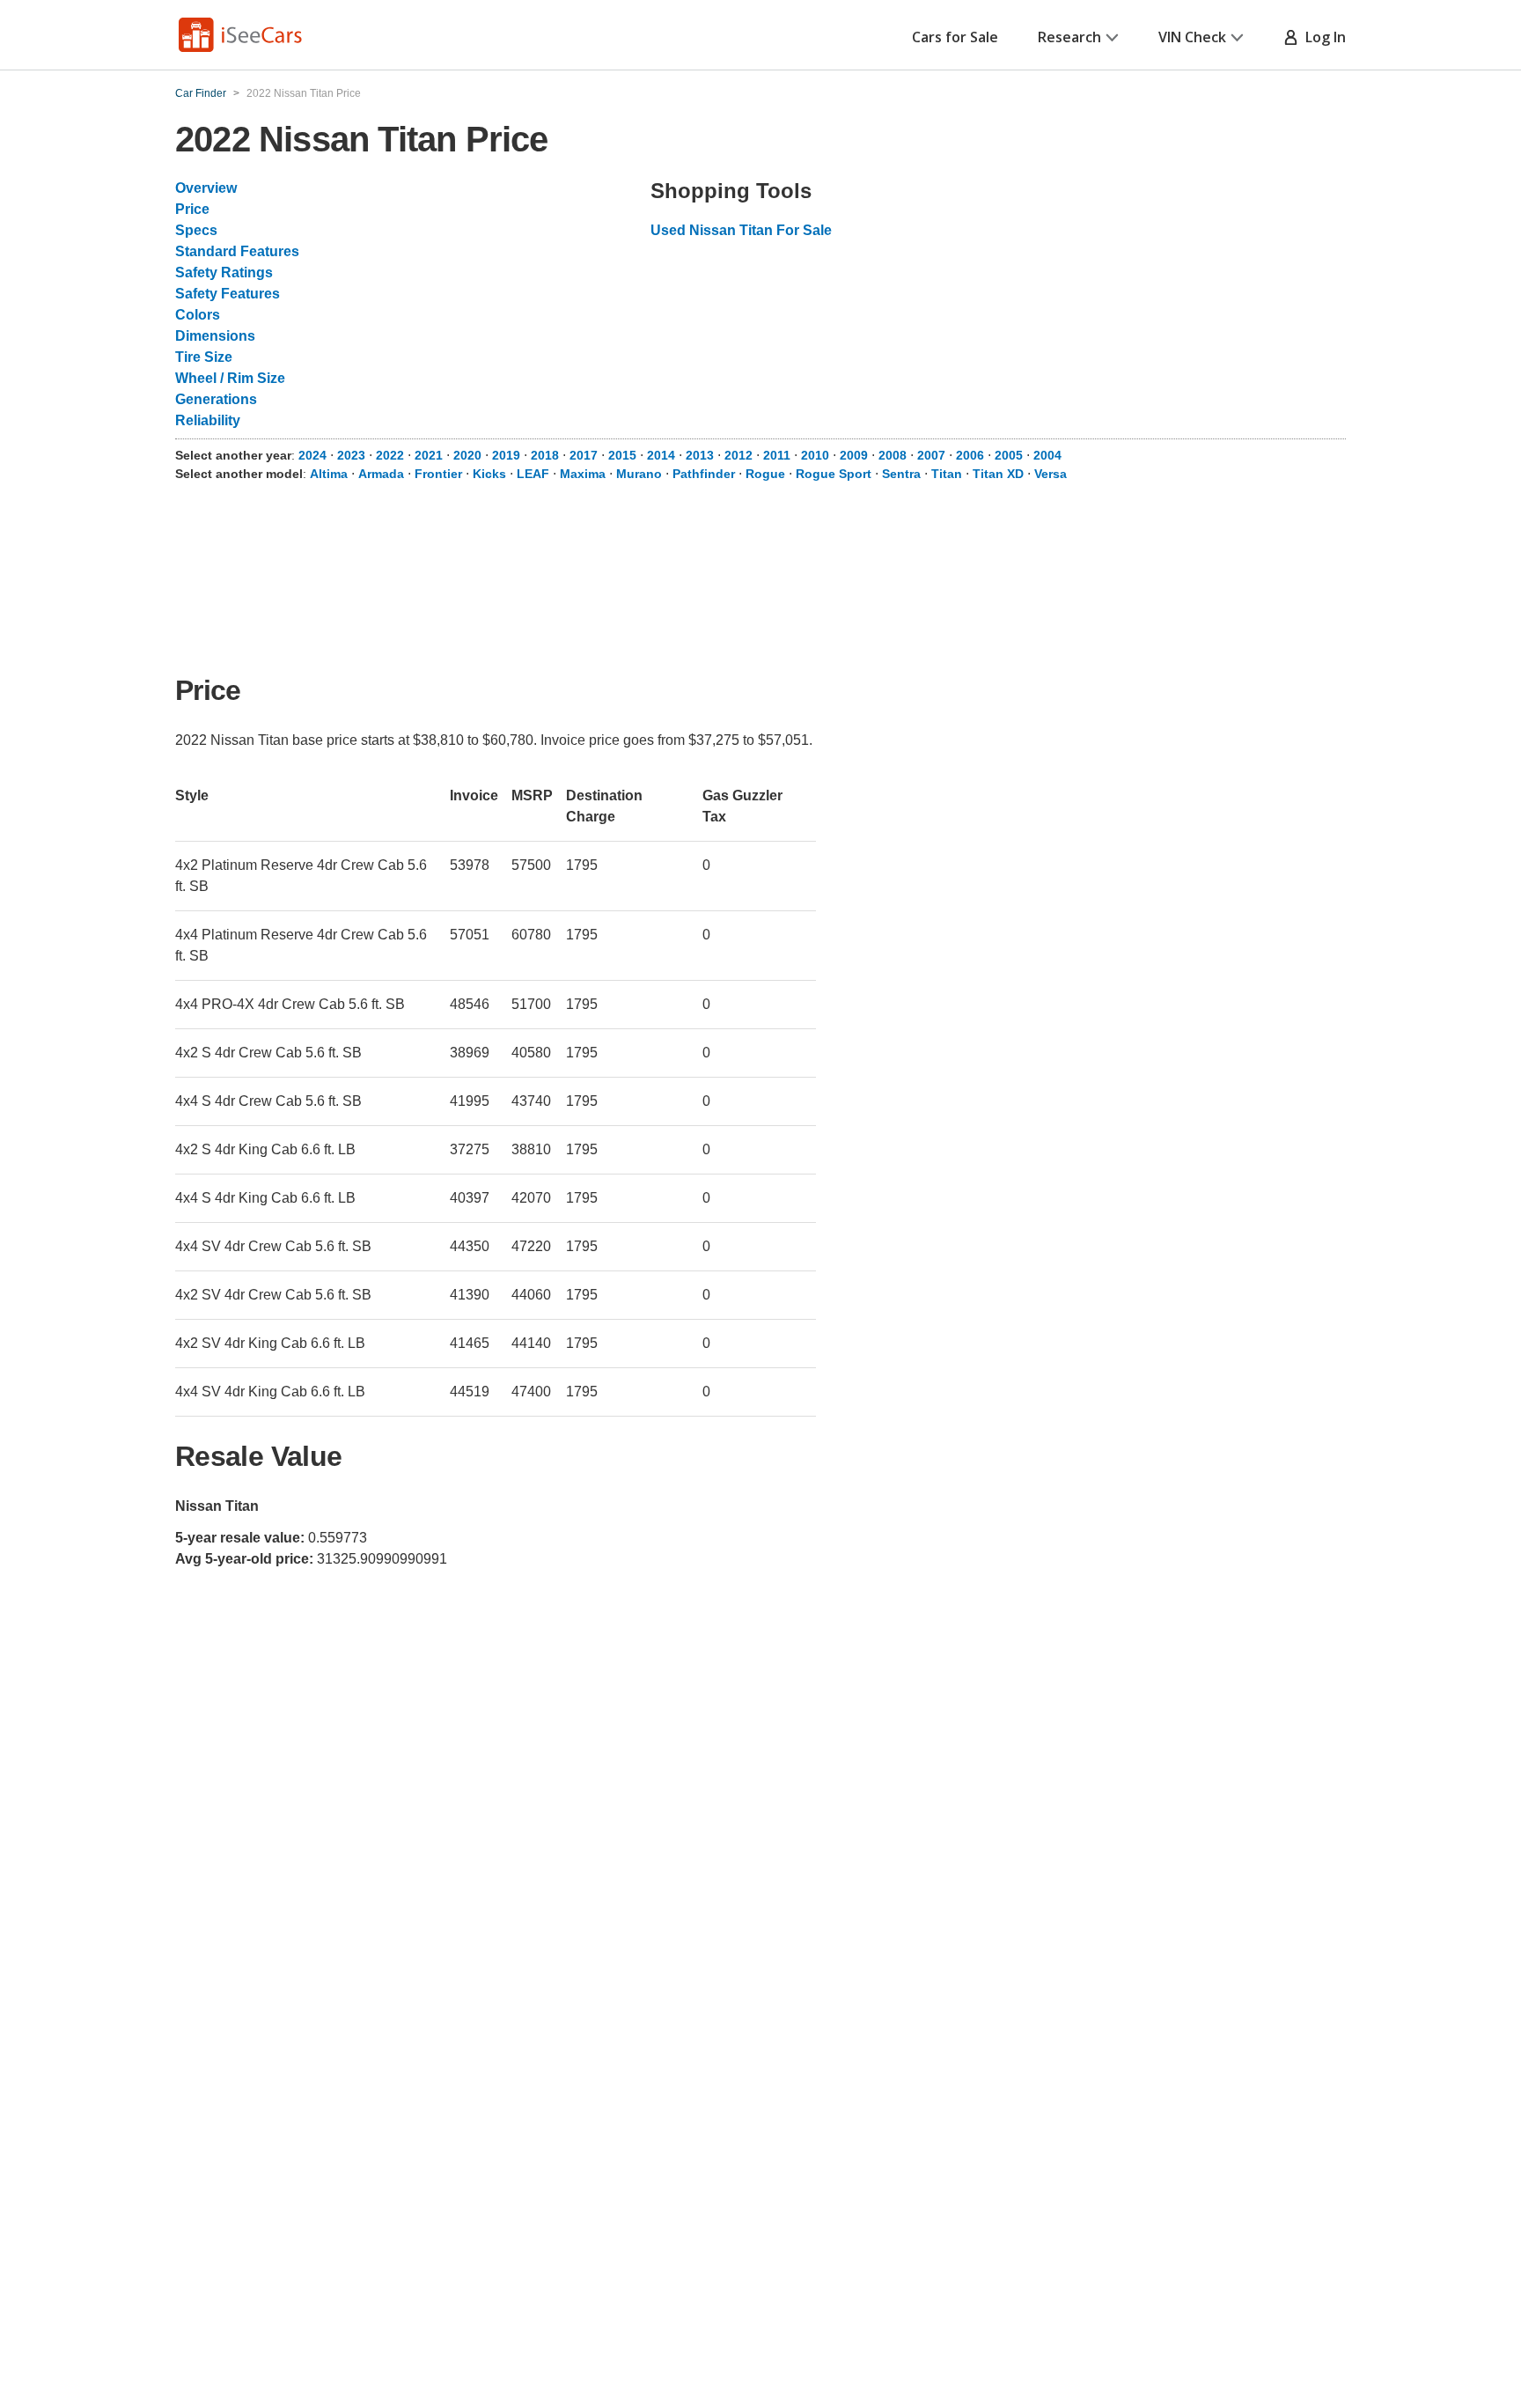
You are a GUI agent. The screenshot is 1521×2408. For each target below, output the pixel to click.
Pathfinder (704, 474)
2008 (893, 455)
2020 (467, 455)
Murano (639, 474)
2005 (1009, 455)
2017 (584, 455)
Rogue (765, 474)
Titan (947, 474)
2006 (970, 455)
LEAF (533, 474)
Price (192, 209)
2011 (777, 455)
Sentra (901, 474)
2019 (506, 455)
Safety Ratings (224, 272)
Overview (206, 188)
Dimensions (215, 336)
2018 (545, 455)
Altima (329, 474)
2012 (738, 455)
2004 (1047, 455)
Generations (216, 399)
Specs (196, 230)
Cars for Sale (955, 37)
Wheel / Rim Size (230, 378)
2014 (661, 455)
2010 (815, 455)
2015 (622, 455)
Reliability (208, 420)
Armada (381, 474)
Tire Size (204, 357)
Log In (1322, 37)
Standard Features (237, 251)
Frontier (438, 474)
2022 (390, 455)
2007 (931, 455)
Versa (1051, 474)
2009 (854, 455)
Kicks (489, 474)
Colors (198, 315)
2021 (429, 455)
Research (1069, 37)
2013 (700, 455)
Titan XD (998, 474)
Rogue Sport (834, 474)
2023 (351, 455)
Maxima (583, 474)
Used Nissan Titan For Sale (741, 230)
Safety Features (228, 294)
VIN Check (1192, 37)
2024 (312, 455)
